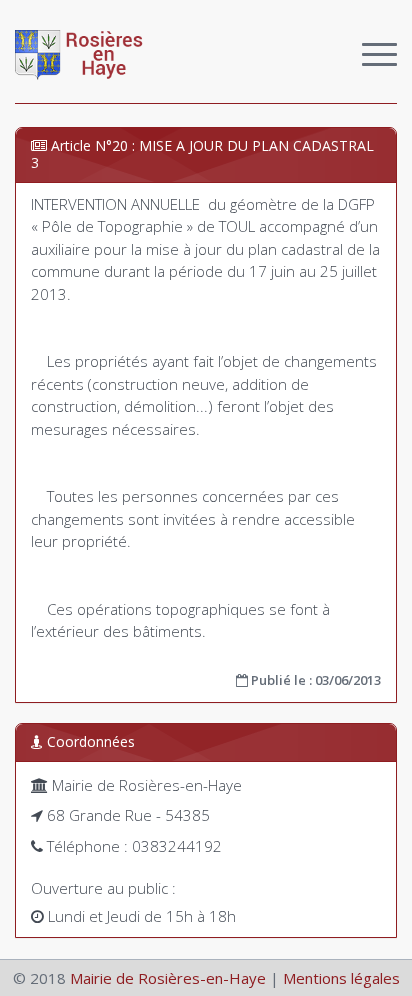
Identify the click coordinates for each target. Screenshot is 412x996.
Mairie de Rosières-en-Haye (168, 978)
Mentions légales (341, 978)
